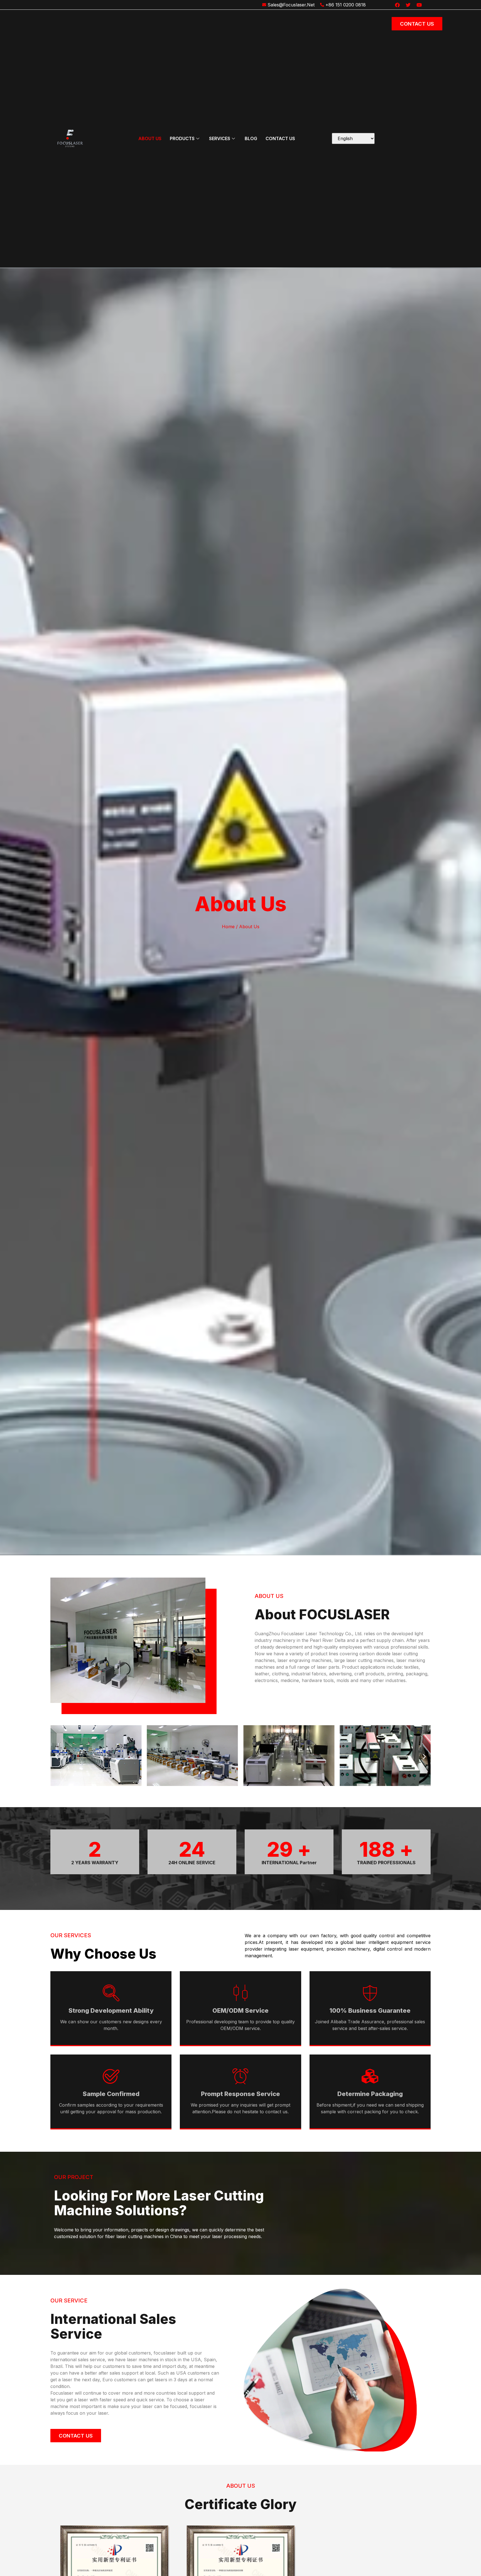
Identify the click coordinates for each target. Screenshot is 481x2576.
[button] (57, 1757)
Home (228, 927)
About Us (150, 138)
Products (182, 138)
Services (220, 138)
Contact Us (280, 138)
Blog (251, 138)
